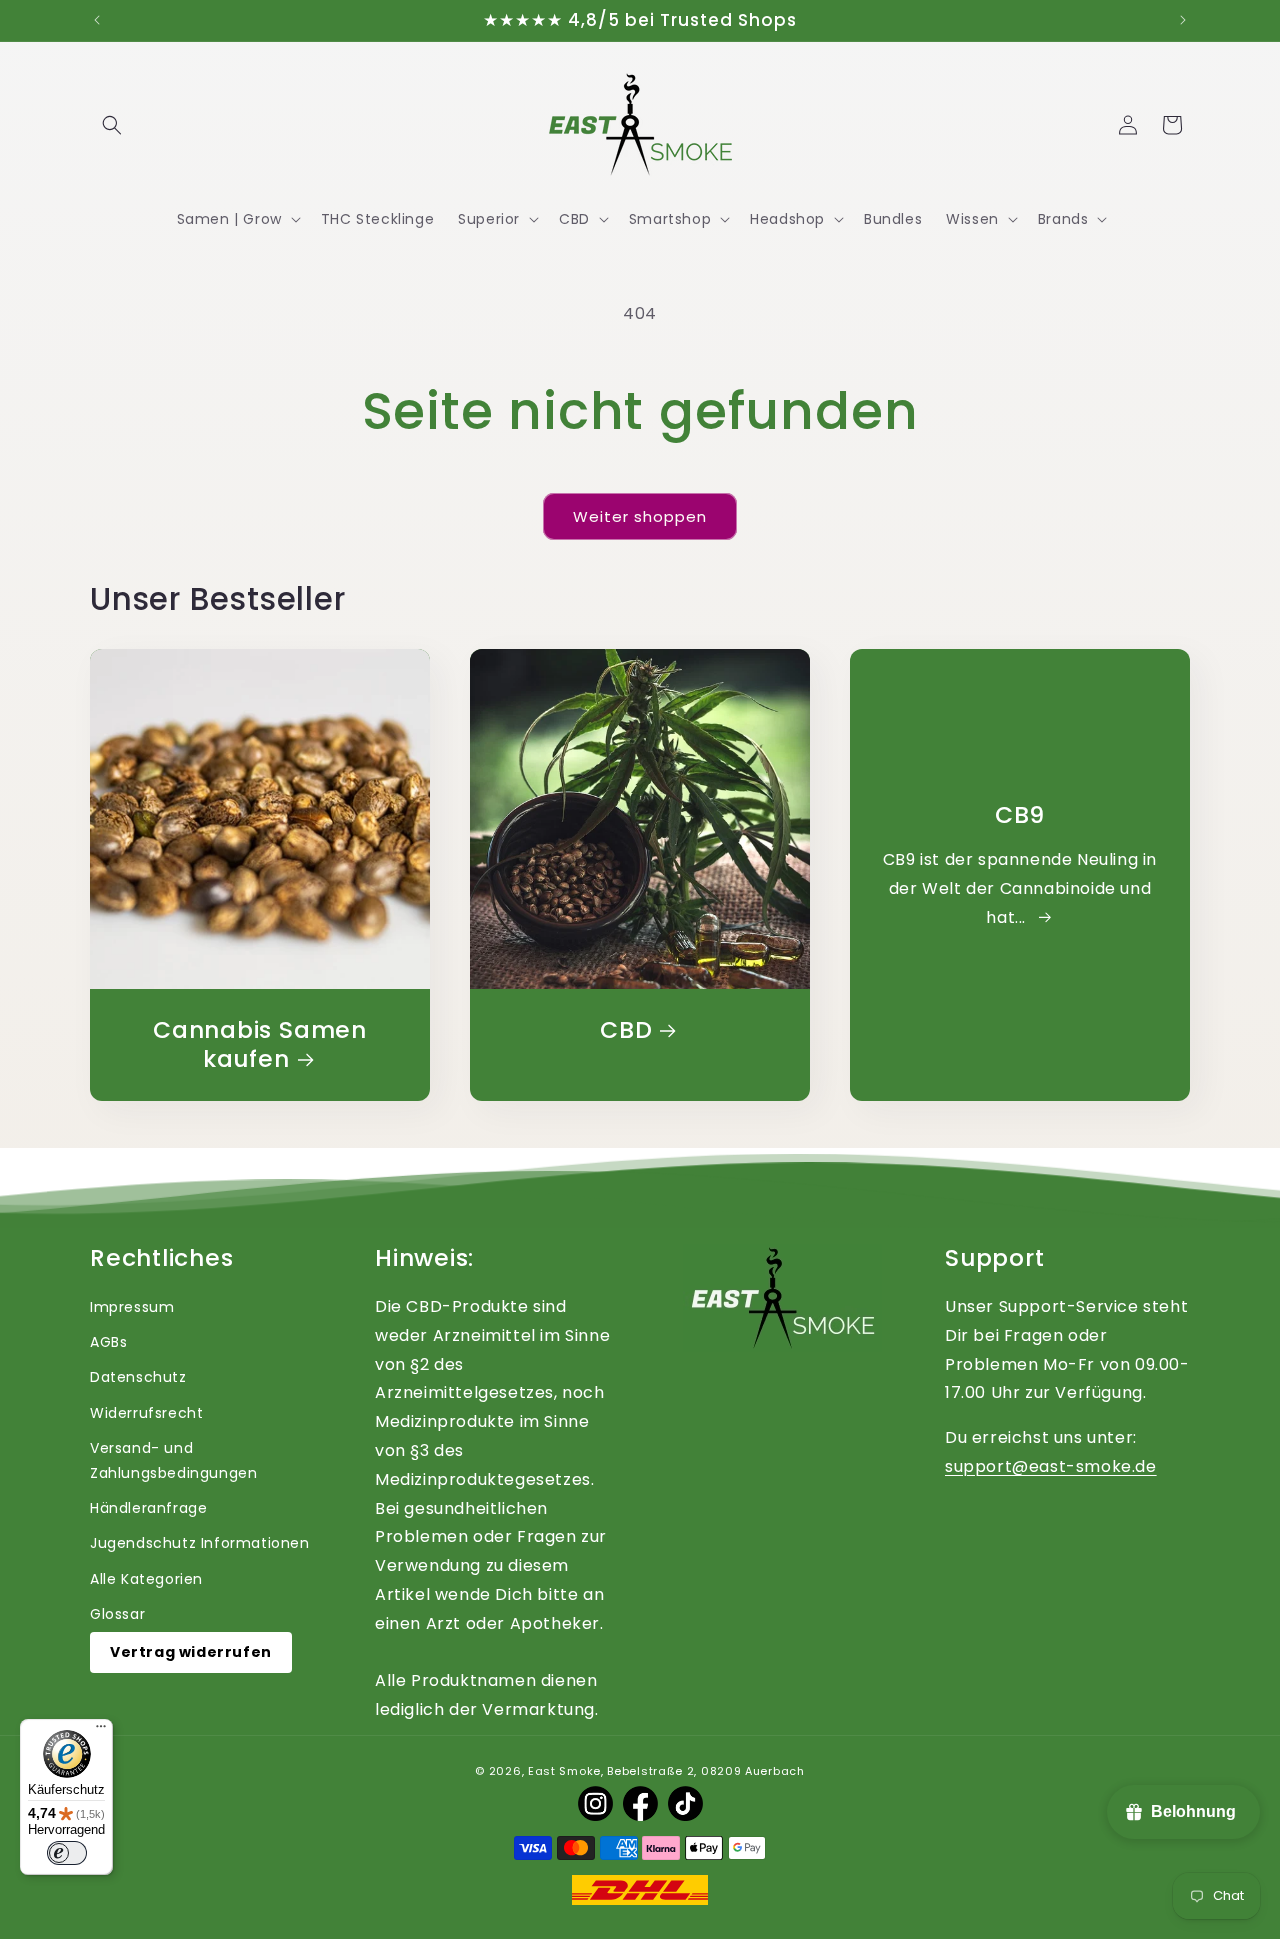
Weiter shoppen (640, 516)
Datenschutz (138, 1377)
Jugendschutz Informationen (200, 1543)
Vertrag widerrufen (191, 1652)
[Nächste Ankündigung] (1183, 20)
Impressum (132, 1307)
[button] (112, 125)
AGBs (108, 1342)
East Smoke (564, 1771)
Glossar (117, 1614)
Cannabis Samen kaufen (260, 1045)
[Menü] (101, 1731)
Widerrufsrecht (146, 1413)
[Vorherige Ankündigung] (97, 20)
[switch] (67, 1853)
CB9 (1020, 815)
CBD (626, 1030)
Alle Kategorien (146, 1579)
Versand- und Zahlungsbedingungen (173, 1460)
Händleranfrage (148, 1508)
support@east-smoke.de (1051, 1466)
